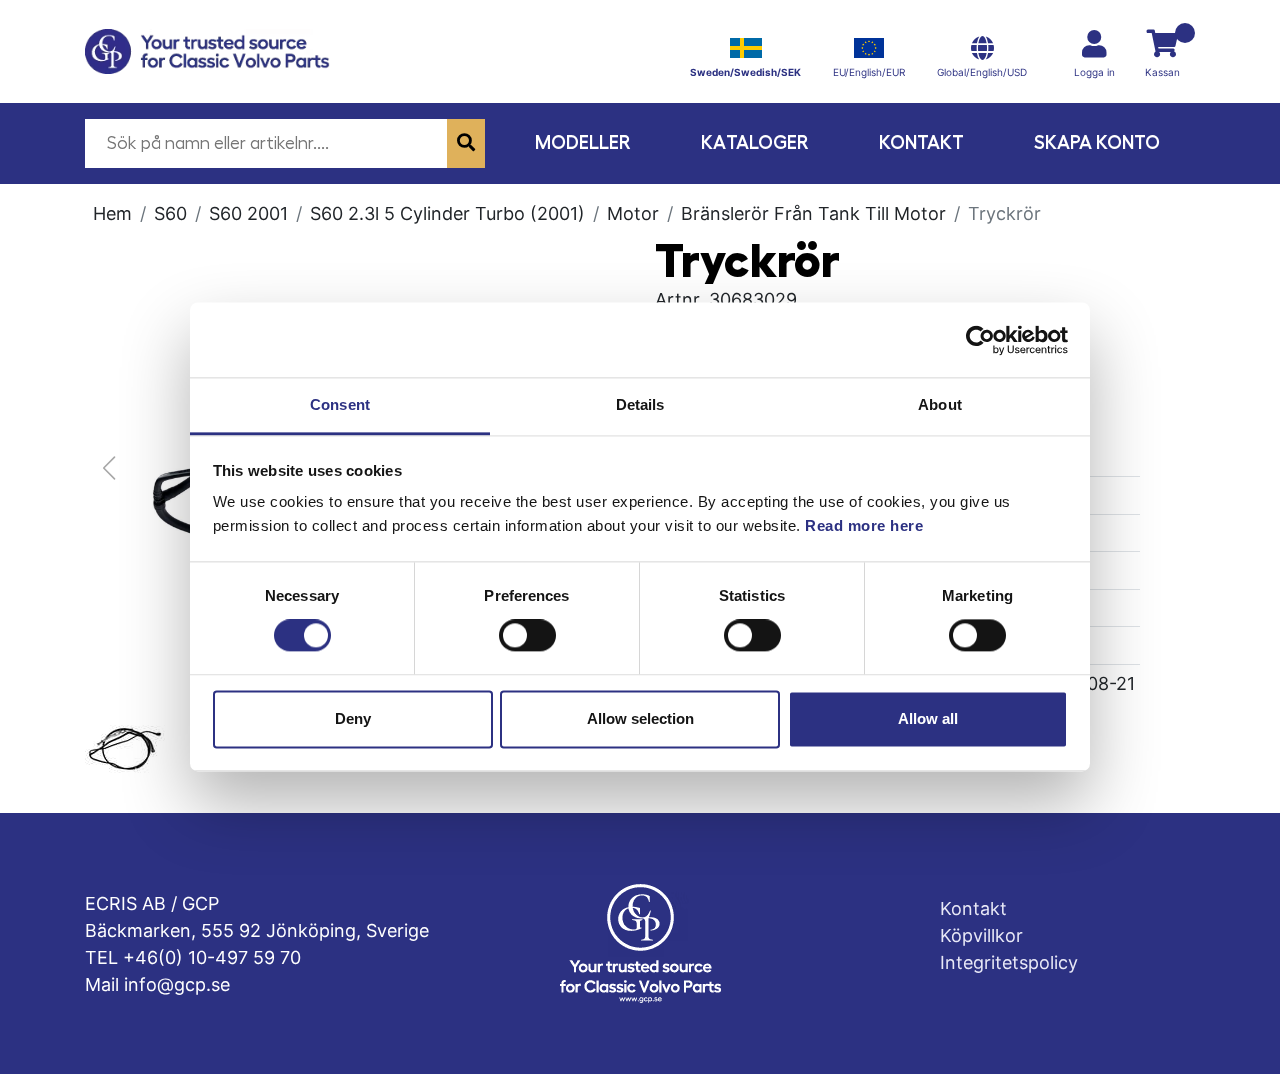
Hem (112, 213)
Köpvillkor (981, 935)
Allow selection (640, 718)
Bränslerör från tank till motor (813, 213)
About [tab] (940, 404)
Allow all (928, 718)
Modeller (583, 142)
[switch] (527, 636)
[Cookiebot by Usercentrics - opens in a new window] (980, 340)
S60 (170, 213)
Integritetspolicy (1009, 962)
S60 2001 (248, 213)
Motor (633, 213)
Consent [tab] (340, 404)
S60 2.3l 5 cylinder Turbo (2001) (447, 213)
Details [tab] (640, 404)
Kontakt (921, 142)
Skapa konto (1097, 142)
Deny (353, 718)
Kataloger (755, 142)
